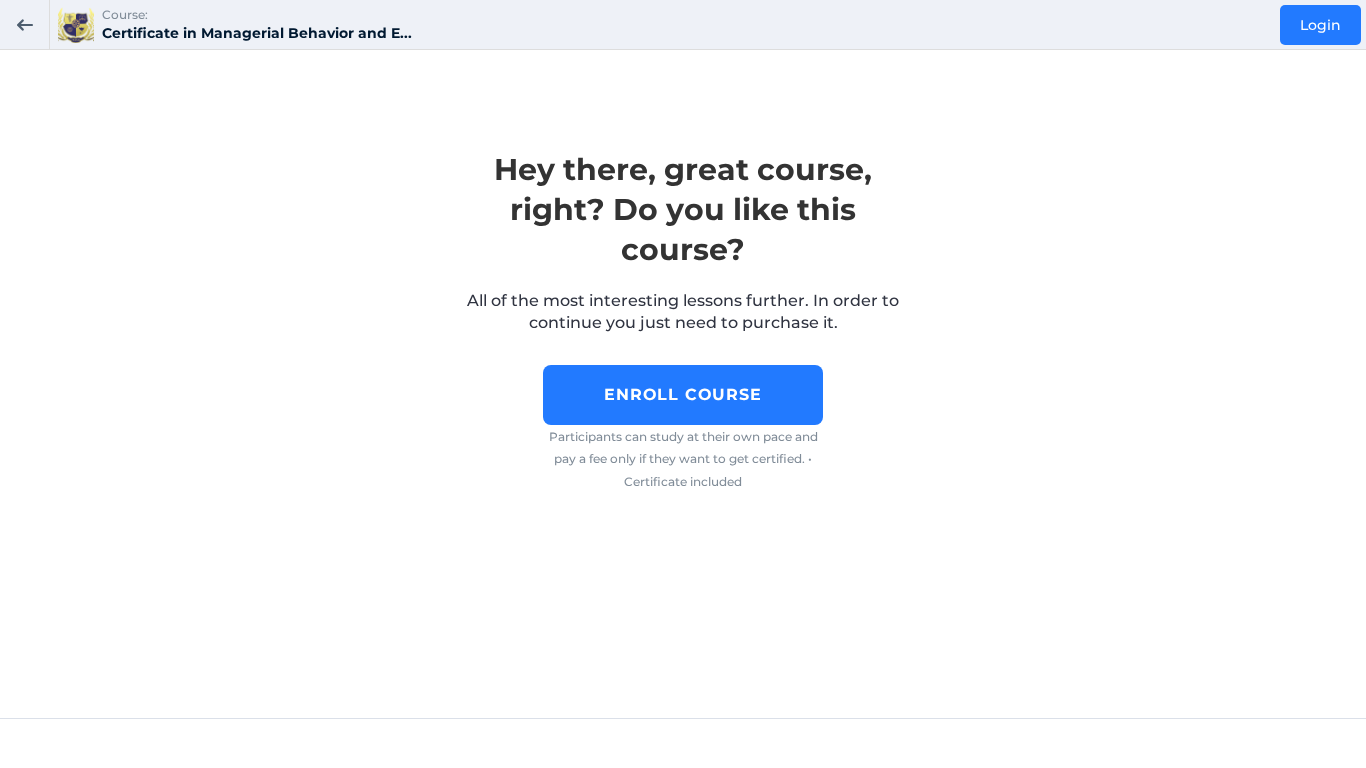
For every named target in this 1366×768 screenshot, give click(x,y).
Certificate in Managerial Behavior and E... (257, 33)
